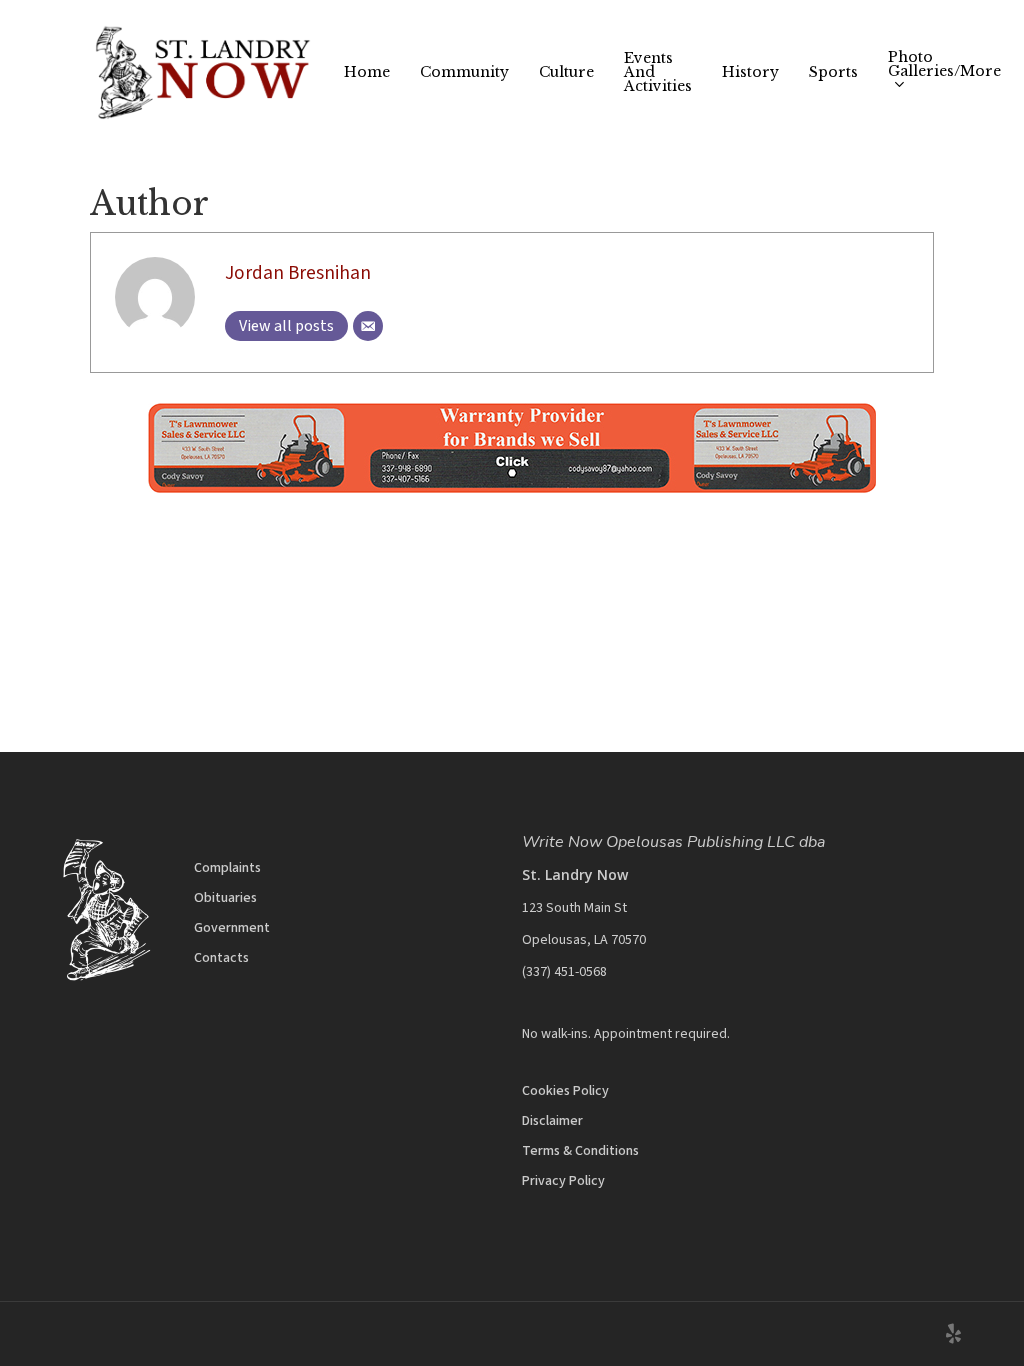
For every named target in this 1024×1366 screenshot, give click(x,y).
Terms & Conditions (580, 1151)
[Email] (368, 326)
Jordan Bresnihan (298, 273)
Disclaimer (552, 1121)
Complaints (227, 868)
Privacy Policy (563, 1181)
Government (232, 928)
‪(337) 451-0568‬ (564, 972)
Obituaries (225, 898)
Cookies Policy (565, 1091)
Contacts (221, 958)
